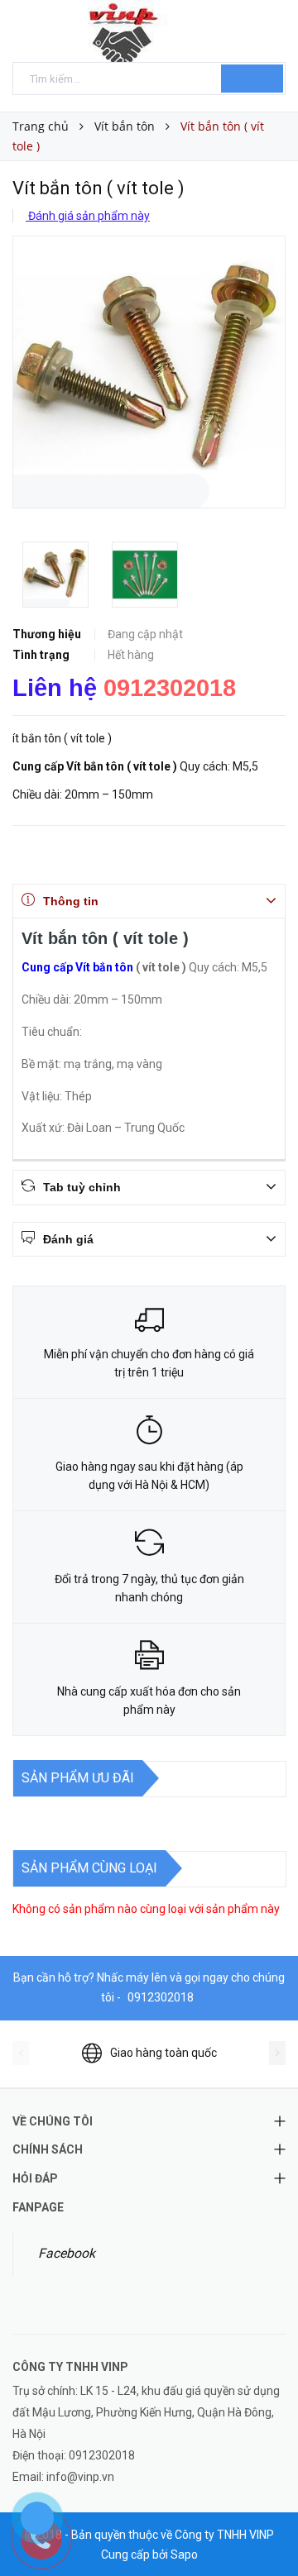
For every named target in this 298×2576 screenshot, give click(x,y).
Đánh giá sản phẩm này (88, 216)
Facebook (67, 2253)
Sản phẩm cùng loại (89, 1868)
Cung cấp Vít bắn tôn (77, 967)
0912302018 (170, 688)
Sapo (184, 2555)
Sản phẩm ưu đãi (78, 1778)
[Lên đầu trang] (265, 2526)
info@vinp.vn (80, 2477)
